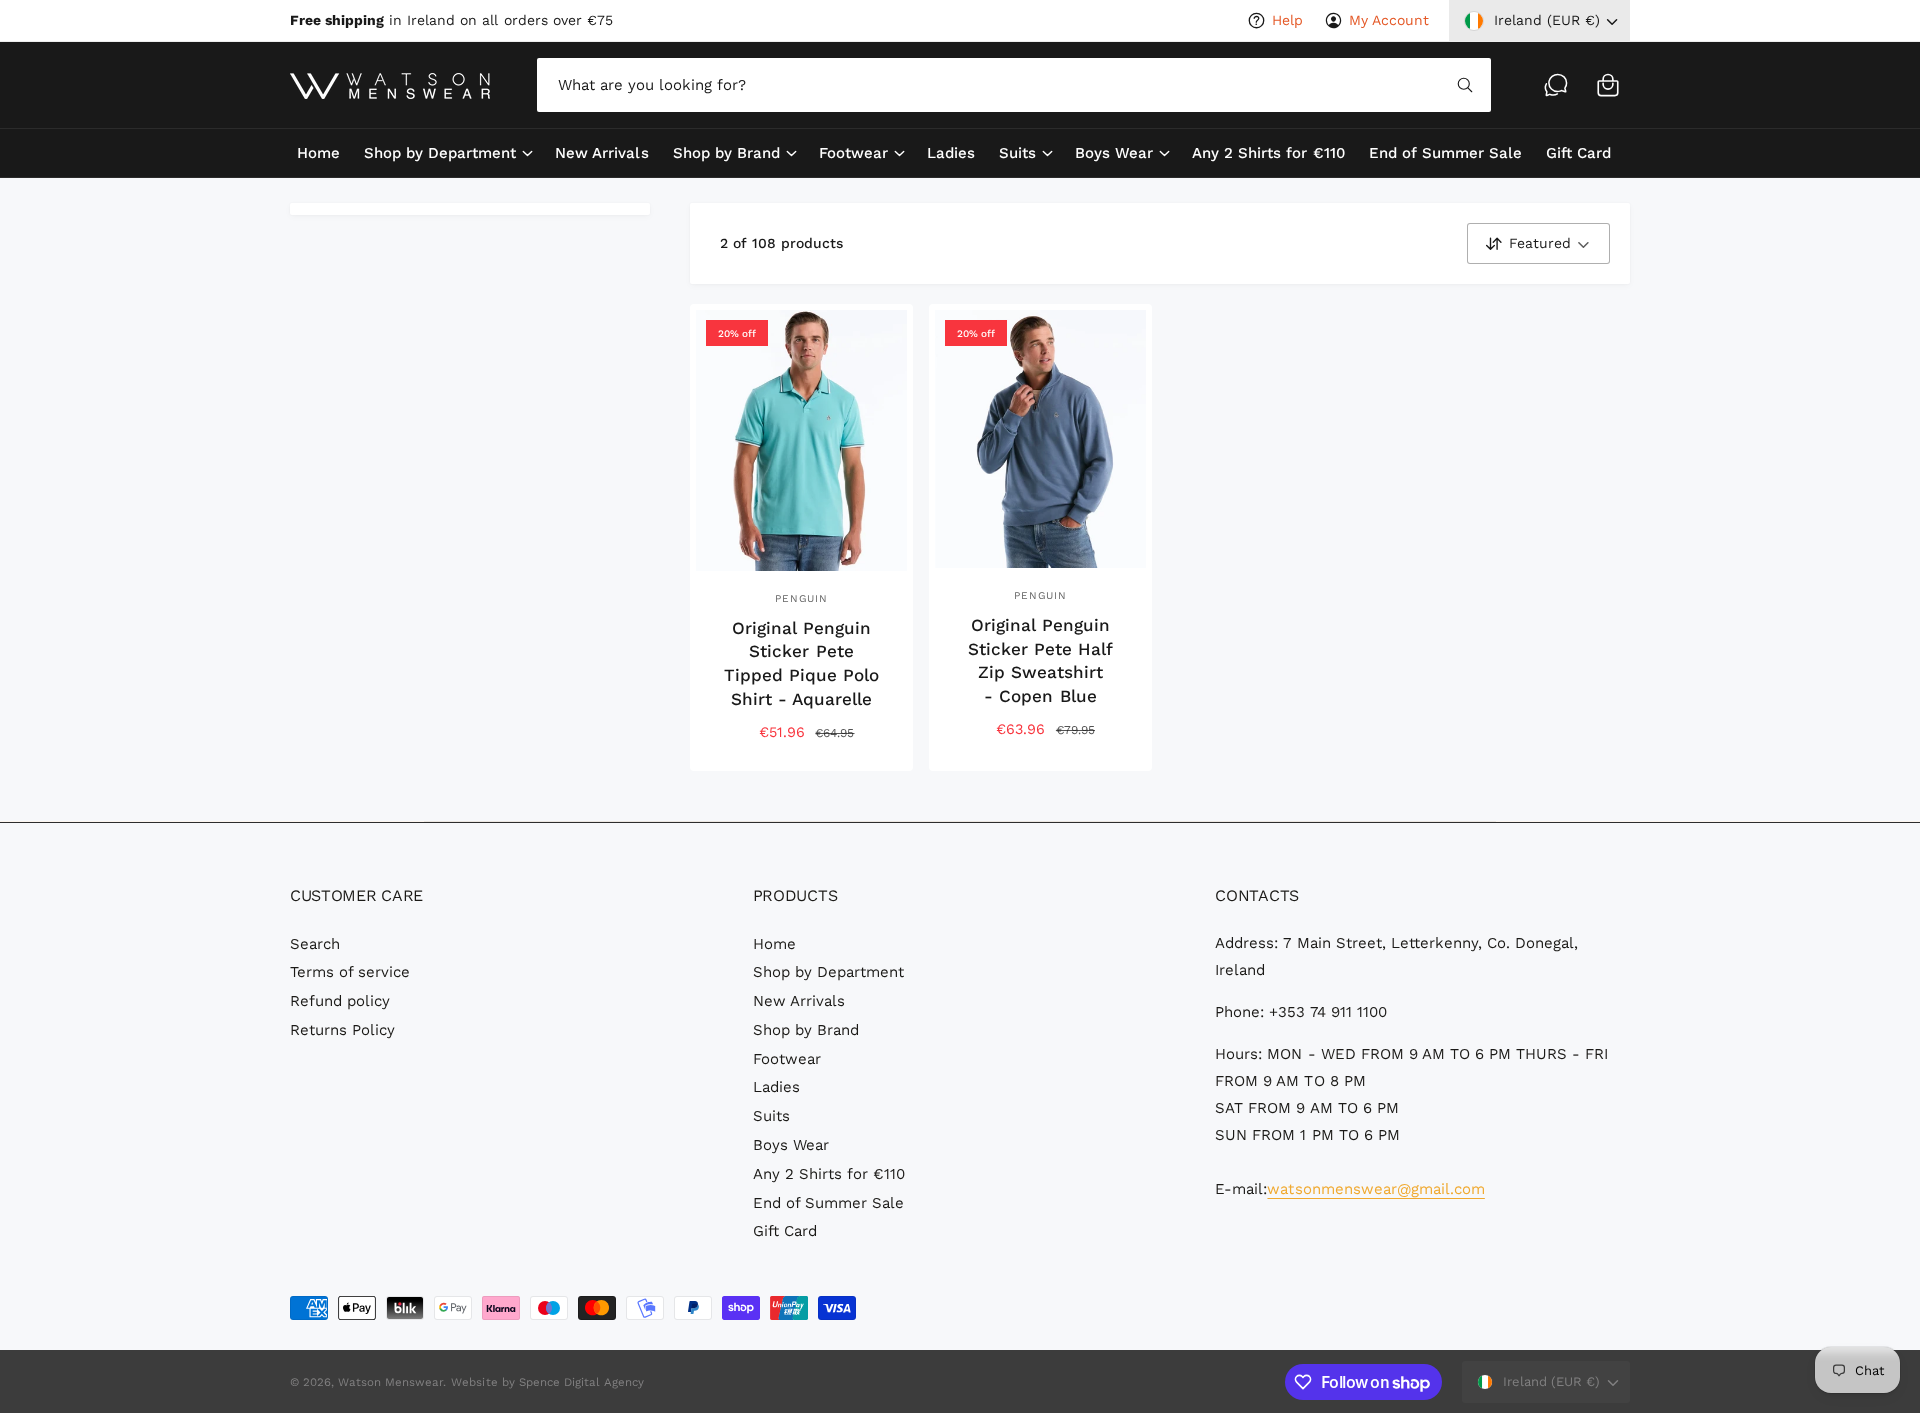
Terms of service (350, 972)
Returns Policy (342, 1030)
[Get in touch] (1556, 85)
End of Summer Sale (828, 1203)
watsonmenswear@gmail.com (1375, 1189)
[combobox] (1013, 85)
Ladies (776, 1087)
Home (774, 944)
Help (1287, 20)
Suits (1017, 153)
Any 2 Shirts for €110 (829, 1174)
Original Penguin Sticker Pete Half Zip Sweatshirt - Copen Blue (1040, 661)
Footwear (853, 153)
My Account (1389, 20)
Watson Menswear (390, 1382)
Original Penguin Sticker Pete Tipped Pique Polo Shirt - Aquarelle (801, 664)
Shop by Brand (726, 153)
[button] (1608, 85)
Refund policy (340, 1001)
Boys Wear (1114, 153)
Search (315, 944)
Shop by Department (440, 153)
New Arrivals (799, 1001)
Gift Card (785, 1231)
